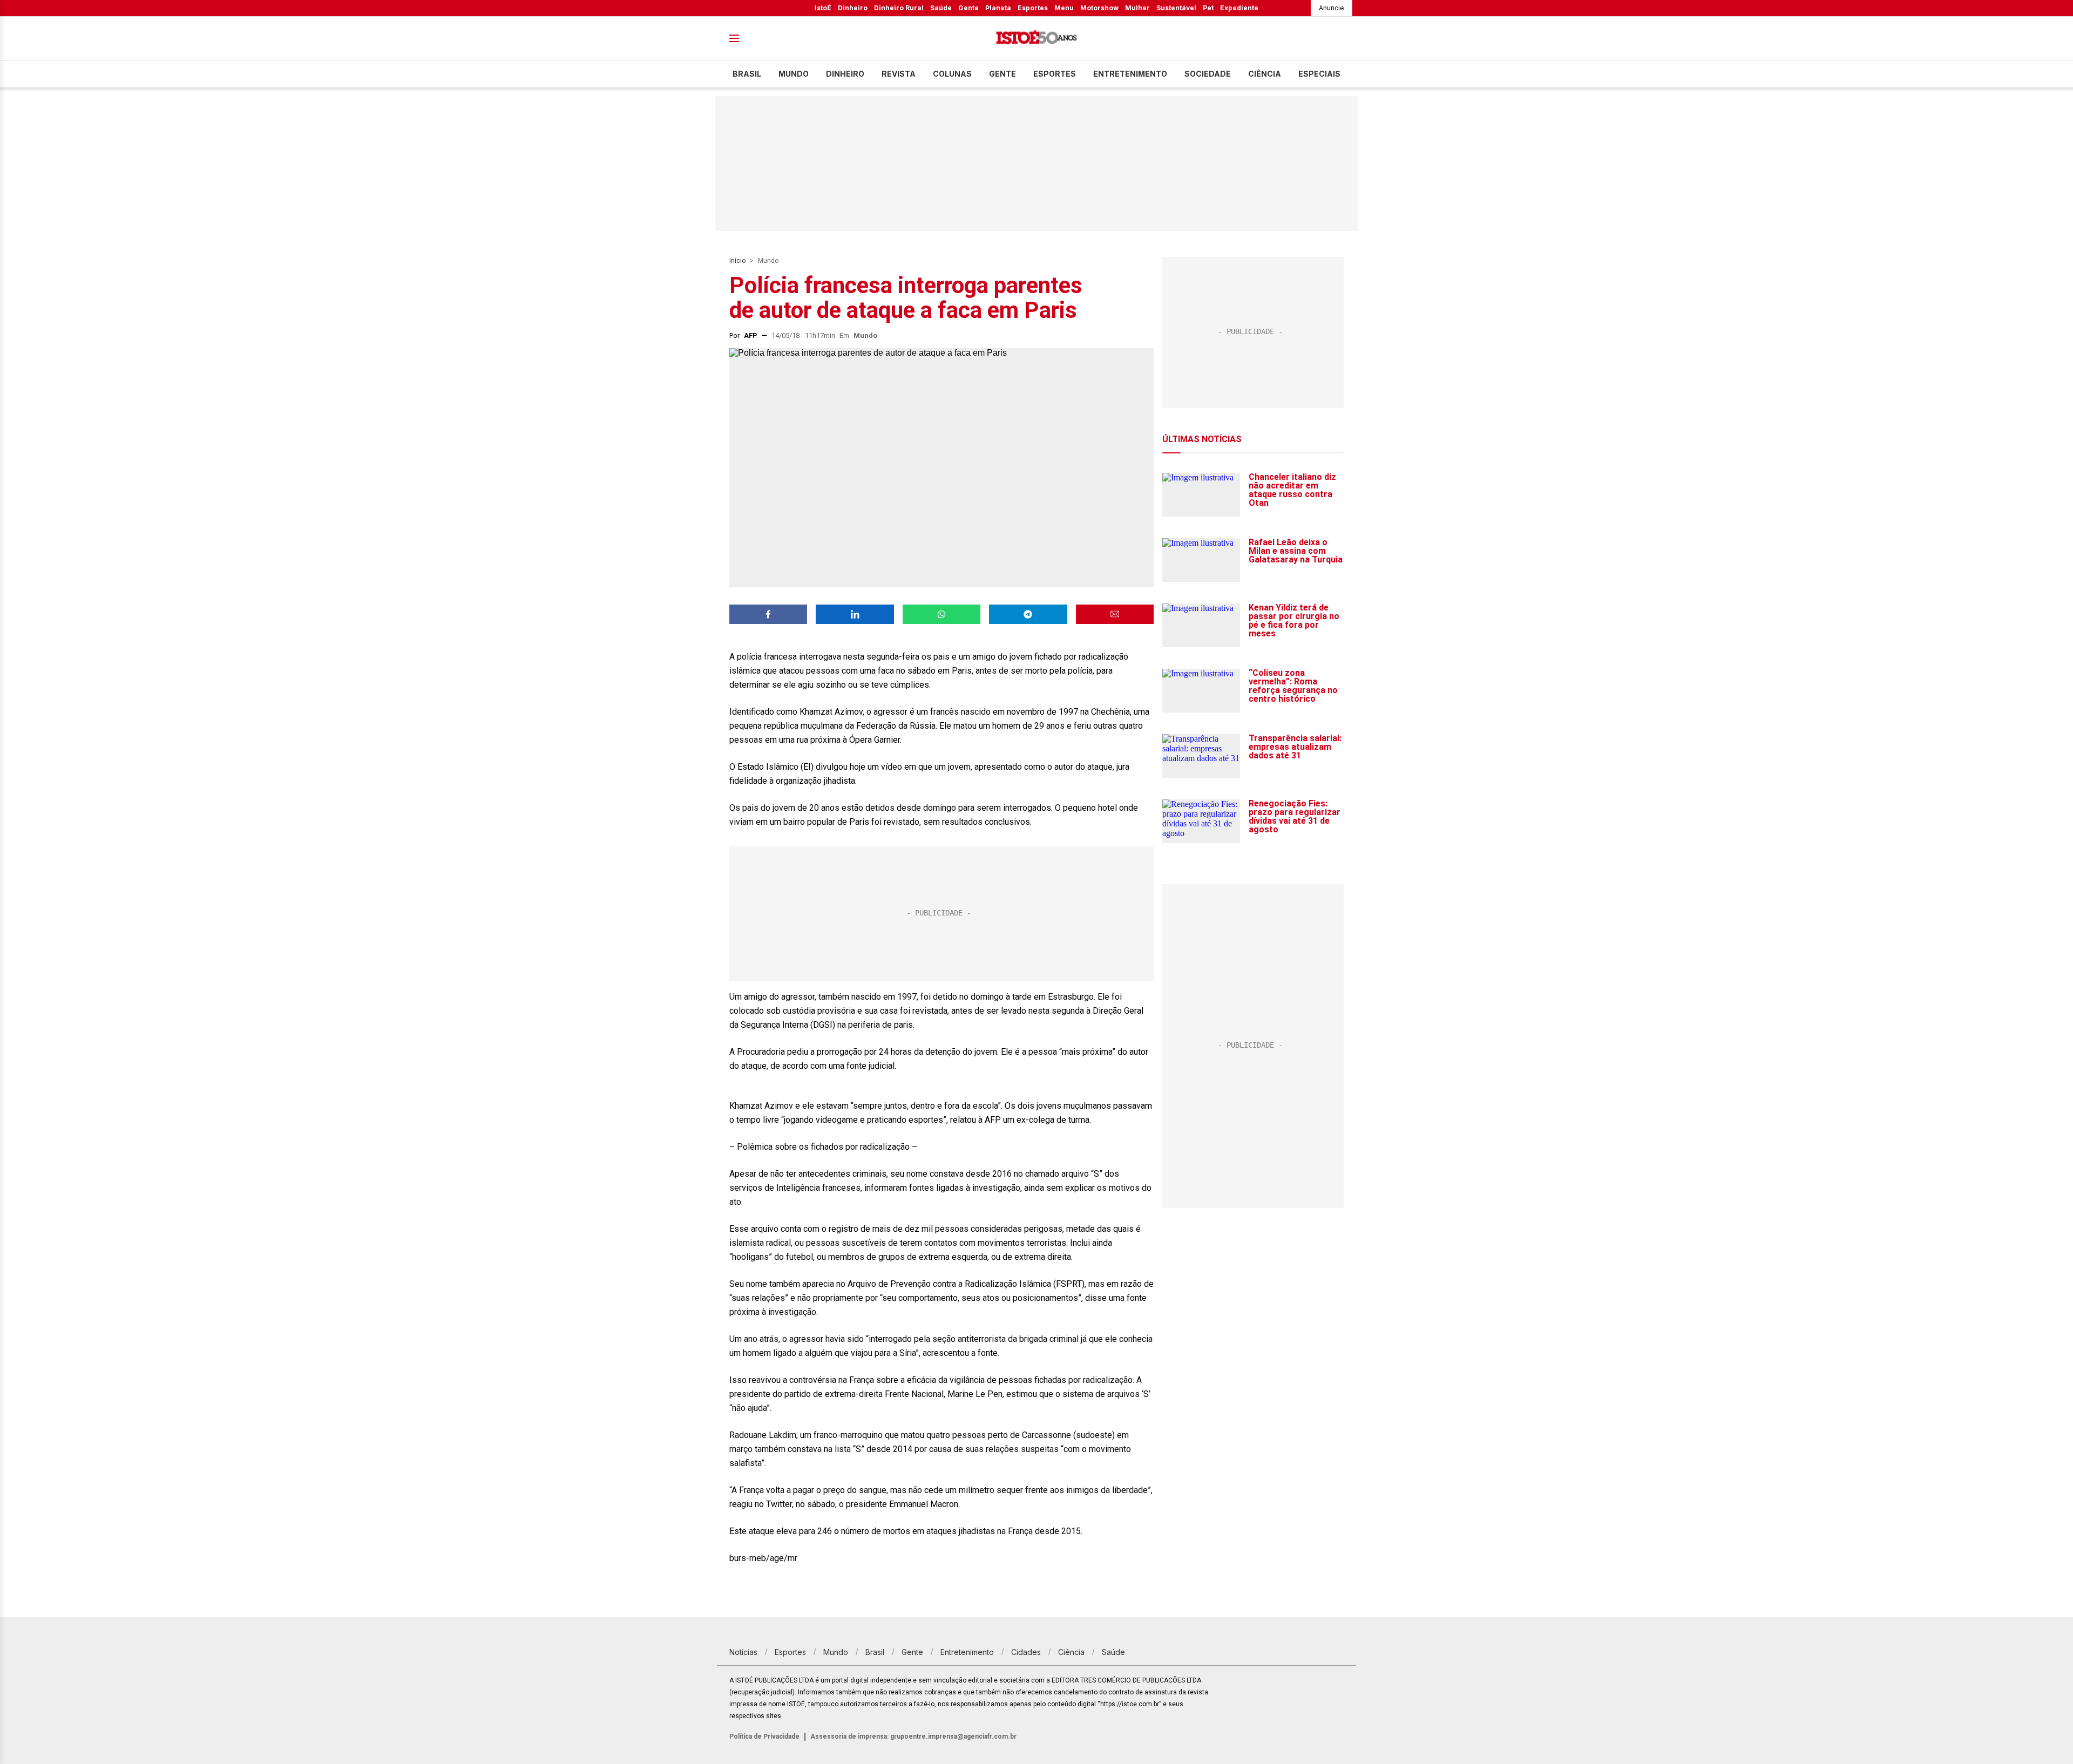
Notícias (743, 1652)
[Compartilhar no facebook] (768, 614)
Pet (1208, 8)
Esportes (1033, 8)
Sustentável (1176, 8)
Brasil (747, 74)
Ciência (1265, 74)
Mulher (1137, 8)
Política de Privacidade (764, 1736)
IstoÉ (823, 8)
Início (737, 261)
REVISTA (899, 74)
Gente (968, 8)
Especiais (1319, 74)
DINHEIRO (845, 74)
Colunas (952, 74)
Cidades (1026, 1652)
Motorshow (1099, 8)
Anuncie (1332, 8)
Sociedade (1208, 74)
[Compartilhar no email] (1115, 614)
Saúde (941, 8)
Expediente (1239, 8)
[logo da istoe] (1036, 39)
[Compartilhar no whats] (941, 614)
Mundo (794, 74)
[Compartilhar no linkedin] (855, 614)
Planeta (998, 8)
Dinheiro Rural (899, 8)
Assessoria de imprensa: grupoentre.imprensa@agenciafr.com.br (913, 1736)
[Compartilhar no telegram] (1028, 614)
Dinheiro (853, 8)
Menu (1064, 8)
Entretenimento (1130, 74)
